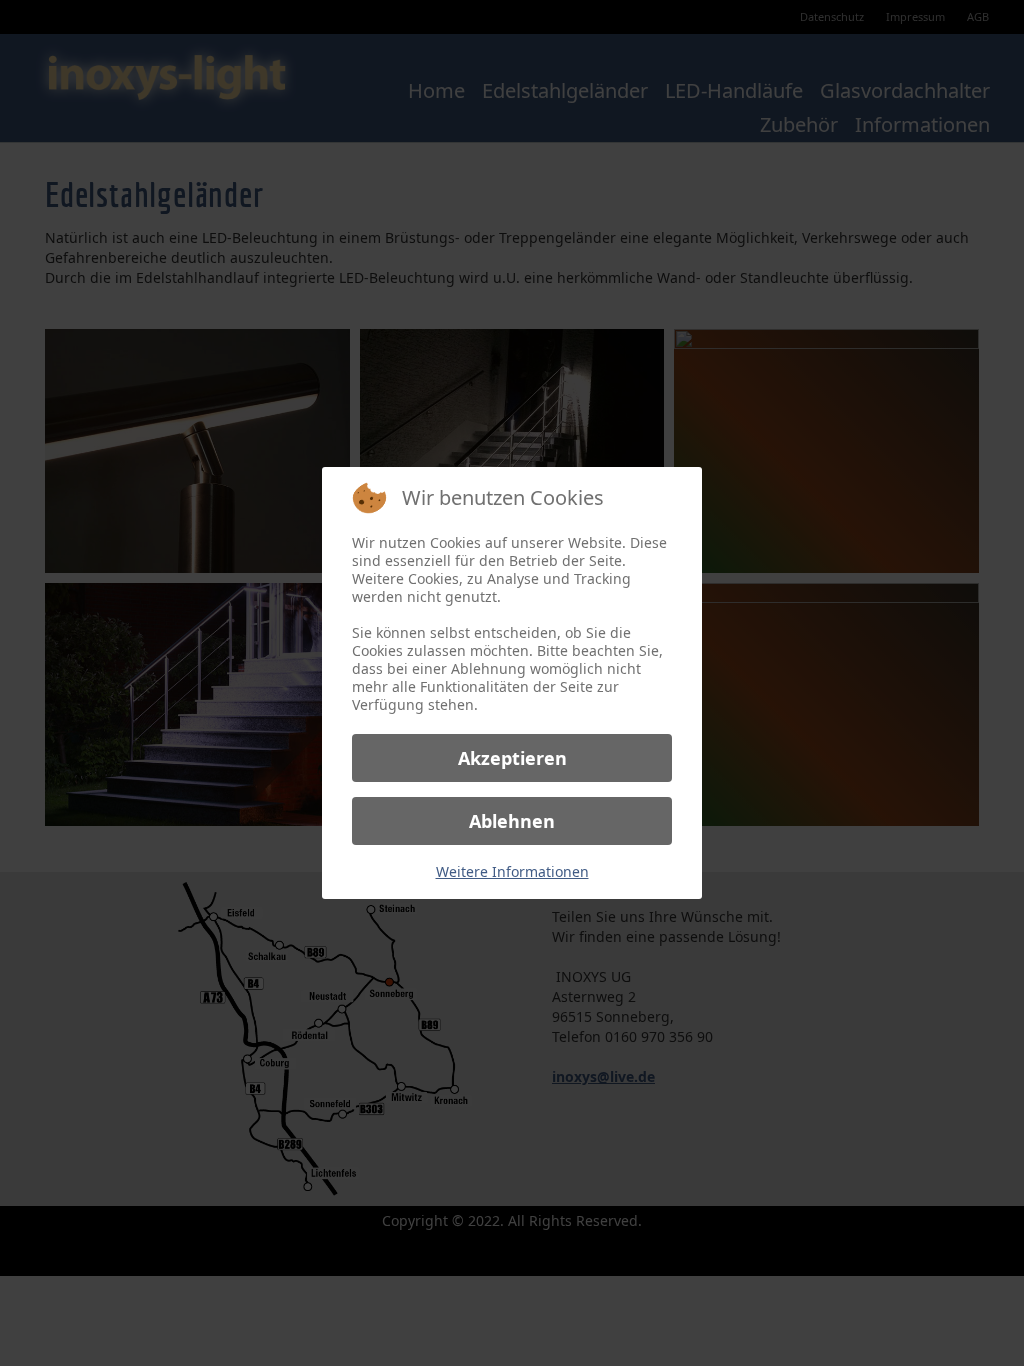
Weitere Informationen (512, 871)
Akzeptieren (512, 758)
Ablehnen (512, 821)
